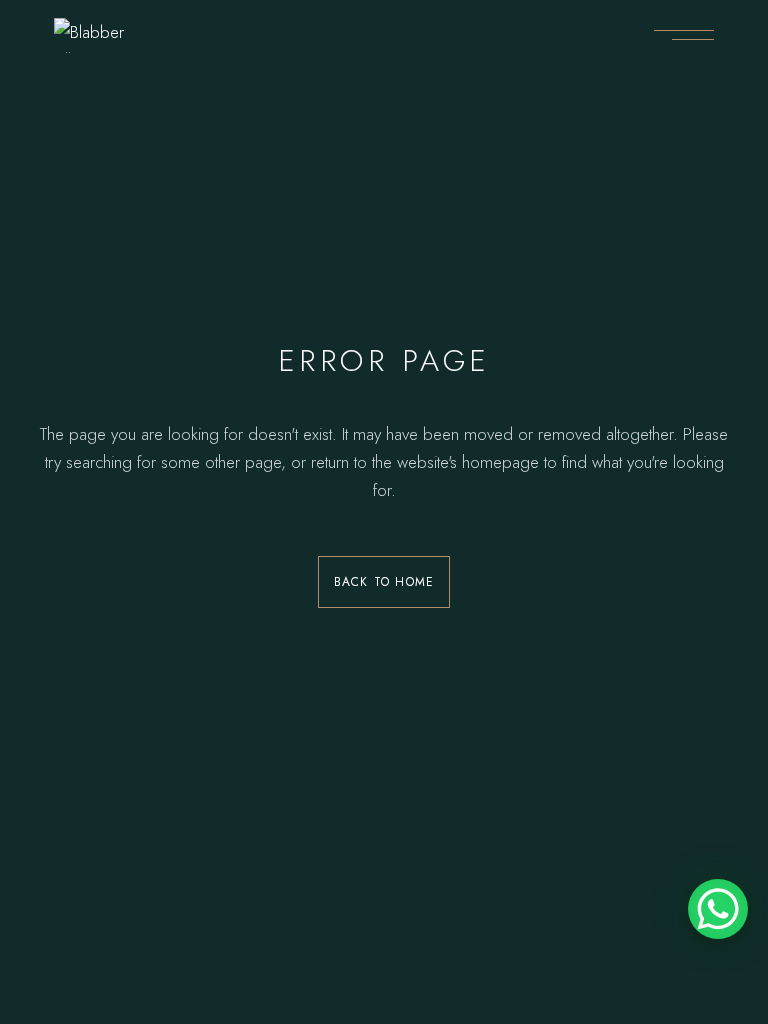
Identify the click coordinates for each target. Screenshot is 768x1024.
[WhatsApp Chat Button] (718, 909)
